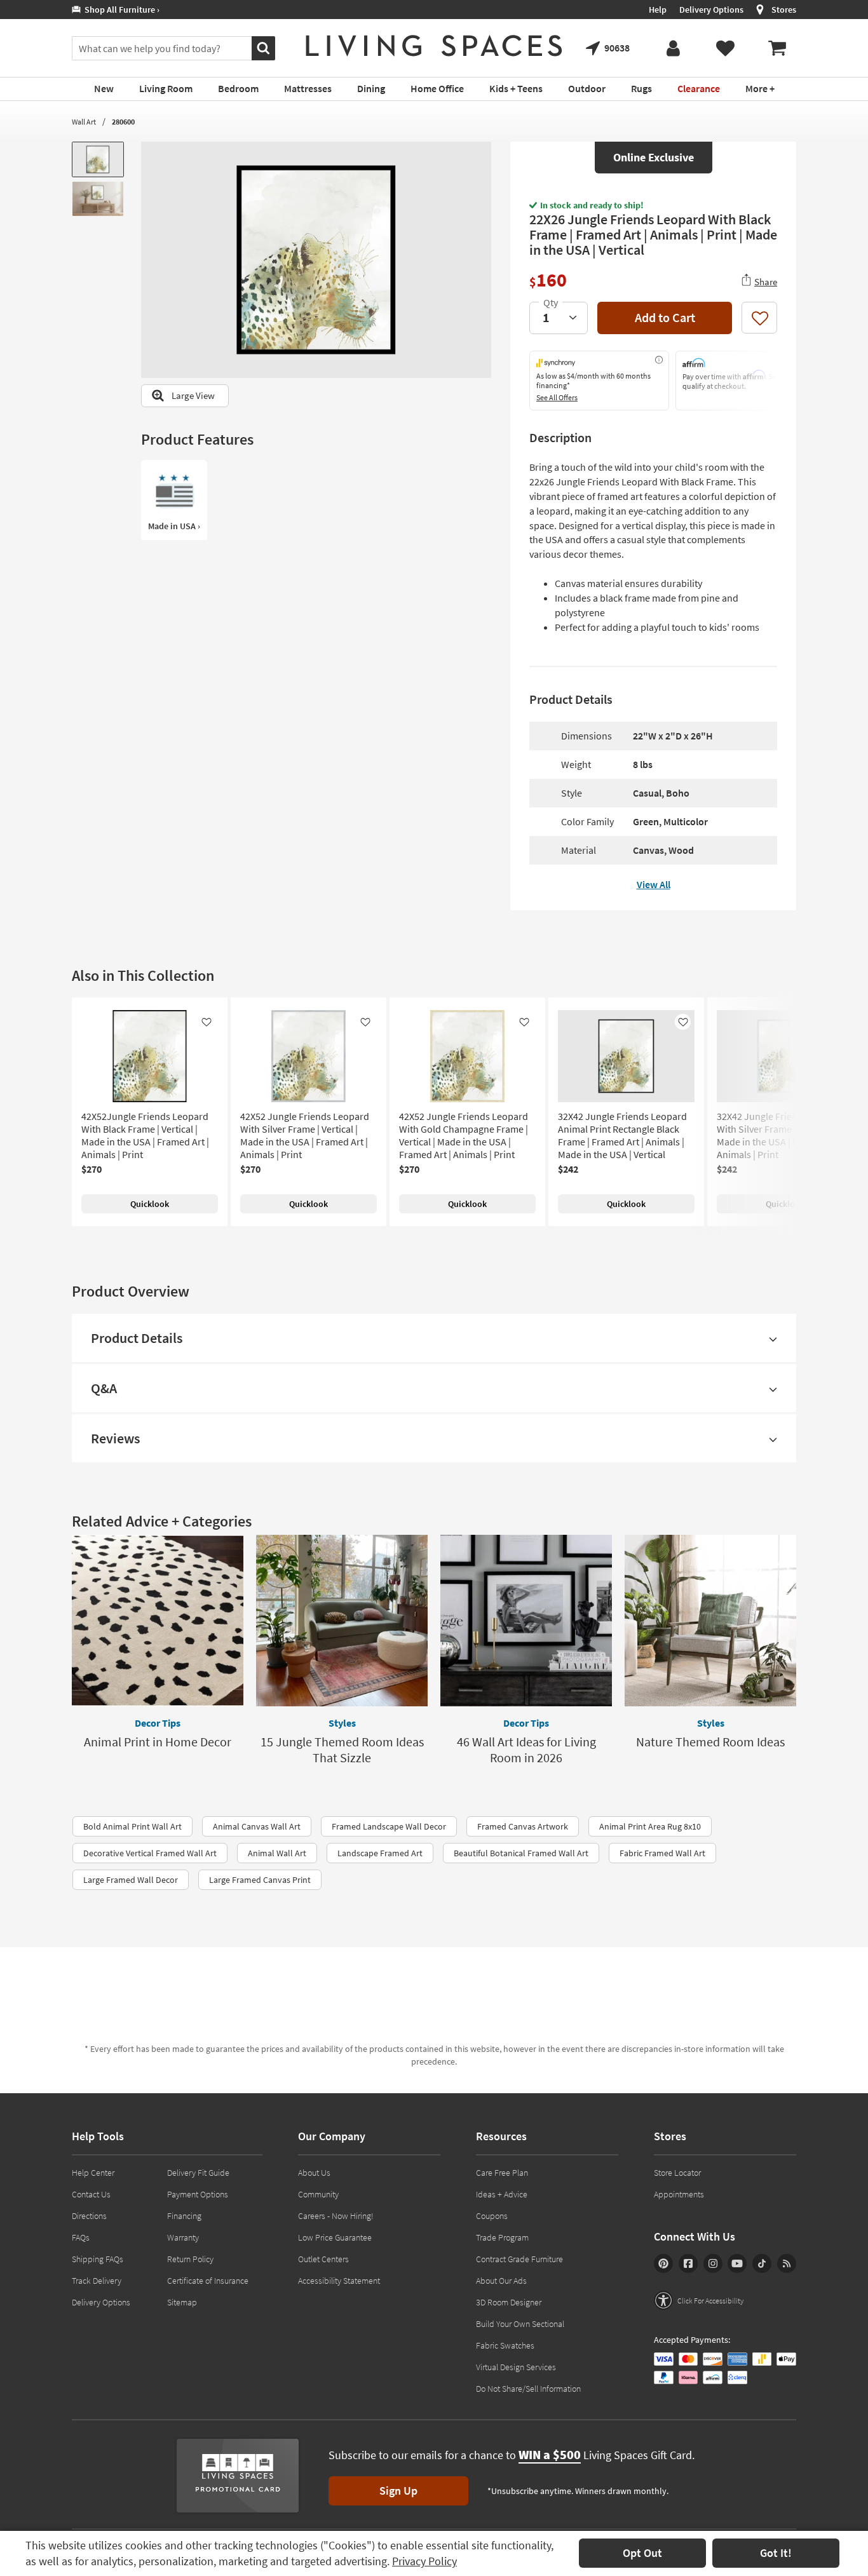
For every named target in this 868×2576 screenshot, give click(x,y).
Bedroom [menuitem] (238, 88)
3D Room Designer (509, 2302)
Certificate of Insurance (208, 2281)
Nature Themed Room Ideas (710, 1742)
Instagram (713, 2263)
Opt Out (642, 2553)
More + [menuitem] (760, 88)
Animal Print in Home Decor (158, 1742)
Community (318, 2194)
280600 (123, 122)
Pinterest (663, 2263)
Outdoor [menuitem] (587, 88)
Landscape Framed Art (380, 1853)
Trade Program (502, 2237)
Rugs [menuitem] (641, 88)
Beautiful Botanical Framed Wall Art (521, 1853)
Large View (193, 395)
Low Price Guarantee (335, 2237)
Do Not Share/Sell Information (528, 2389)
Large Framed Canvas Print (260, 1880)
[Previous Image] (151, 260)
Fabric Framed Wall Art (662, 1853)
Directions (89, 2216)
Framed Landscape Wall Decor (389, 1826)
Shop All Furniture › (120, 10)
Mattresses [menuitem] (308, 88)
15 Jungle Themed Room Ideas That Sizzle (342, 1750)
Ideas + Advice (502, 2194)
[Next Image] (482, 260)
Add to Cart (665, 317)
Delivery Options (711, 10)
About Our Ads (501, 2281)
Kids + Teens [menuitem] (516, 88)
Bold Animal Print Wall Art (132, 1826)
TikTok (762, 2263)
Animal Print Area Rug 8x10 (650, 1826)
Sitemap (182, 2302)
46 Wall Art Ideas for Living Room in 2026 (526, 1750)
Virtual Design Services (516, 2367)
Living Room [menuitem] (166, 88)
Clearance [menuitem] (699, 88)
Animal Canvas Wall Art (257, 1826)
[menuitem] (777, 48)
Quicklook (150, 1204)
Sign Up (398, 2491)
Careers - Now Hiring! (336, 2216)
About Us (314, 2173)
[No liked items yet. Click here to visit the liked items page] (725, 48)
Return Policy (190, 2259)
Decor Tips (158, 1723)
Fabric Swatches (505, 2345)
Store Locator (677, 2173)
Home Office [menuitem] (437, 88)
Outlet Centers (323, 2259)
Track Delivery (97, 2281)
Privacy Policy (424, 2561)
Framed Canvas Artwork (523, 1826)
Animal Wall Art (277, 1853)
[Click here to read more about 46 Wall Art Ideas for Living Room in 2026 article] (526, 1621)
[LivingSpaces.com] (434, 46)
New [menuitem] (104, 88)
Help (658, 10)
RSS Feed (787, 2263)
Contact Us (91, 2194)
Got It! (776, 2553)
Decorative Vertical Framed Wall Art (150, 1853)
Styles (342, 1723)
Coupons (492, 2216)
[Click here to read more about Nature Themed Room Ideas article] (710, 1621)
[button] (699, 2300)
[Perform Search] (263, 48)
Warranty (183, 2237)
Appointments (679, 2194)
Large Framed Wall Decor (131, 1880)
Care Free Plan (502, 2173)
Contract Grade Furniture (519, 2259)
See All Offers (557, 397)
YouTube (737, 2263)
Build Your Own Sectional (520, 2324)
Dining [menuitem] (371, 88)
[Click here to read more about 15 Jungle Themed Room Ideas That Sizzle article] (342, 1621)
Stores (784, 10)
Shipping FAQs (98, 2259)
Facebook (688, 2263)
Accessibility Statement (339, 2281)
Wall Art (84, 122)
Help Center (93, 2173)
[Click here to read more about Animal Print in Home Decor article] (158, 1621)
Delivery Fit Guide (198, 2173)
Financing (184, 2216)
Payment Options (198, 2194)
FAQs (81, 2237)
